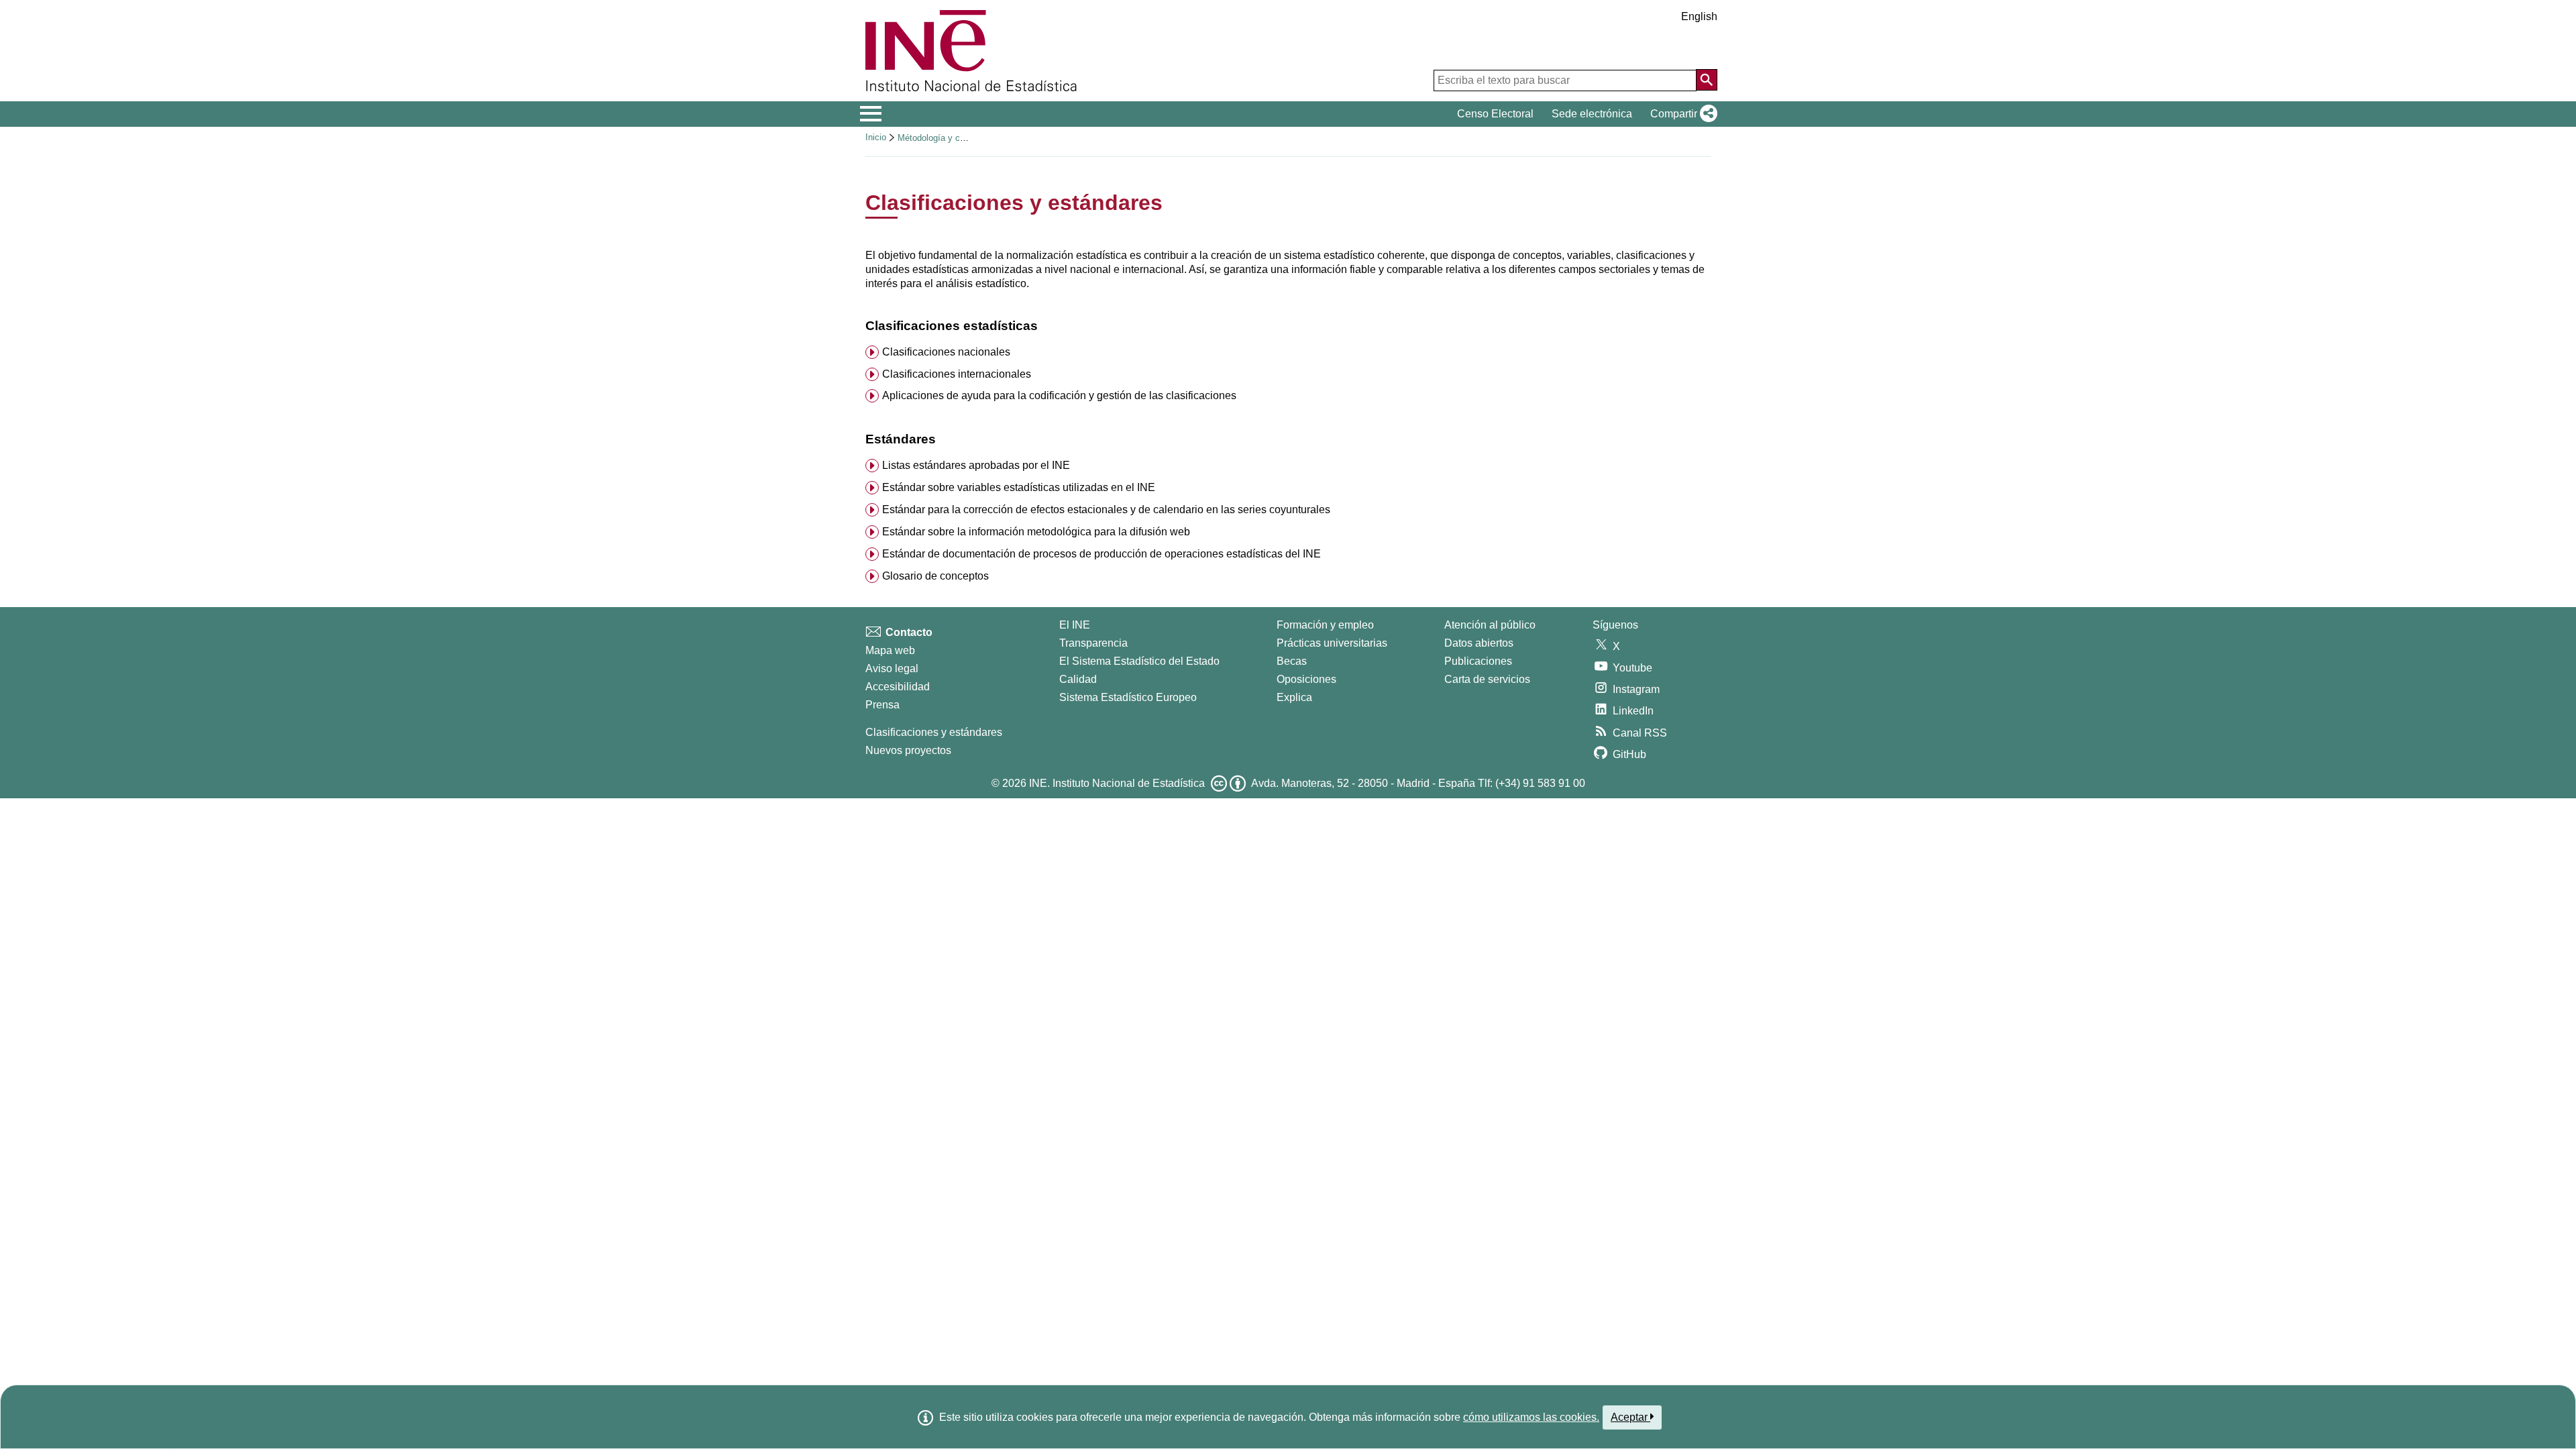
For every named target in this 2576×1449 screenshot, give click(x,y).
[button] (1681, 114)
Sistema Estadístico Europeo (1128, 697)
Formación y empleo (1325, 625)
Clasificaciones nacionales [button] (946, 352)
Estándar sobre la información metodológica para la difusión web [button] (1036, 532)
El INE (1075, 625)
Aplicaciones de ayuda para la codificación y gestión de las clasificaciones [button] (1059, 395)
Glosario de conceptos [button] (935, 576)
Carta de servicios (1487, 679)
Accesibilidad (898, 687)
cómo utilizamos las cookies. (1531, 1417)
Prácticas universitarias (1332, 643)
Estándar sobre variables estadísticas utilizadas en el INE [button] (1019, 487)
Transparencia (1093, 643)
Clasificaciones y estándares (934, 732)
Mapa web (890, 650)
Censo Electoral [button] (1495, 114)
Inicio (876, 137)
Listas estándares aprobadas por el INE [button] (976, 465)
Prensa (882, 705)
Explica (1294, 697)
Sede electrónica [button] (1592, 114)
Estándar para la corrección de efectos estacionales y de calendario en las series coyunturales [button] (1106, 509)
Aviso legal (892, 668)
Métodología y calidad (940, 138)
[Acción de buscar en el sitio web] (1707, 80)
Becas (1292, 661)
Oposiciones (1306, 679)
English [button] (1699, 16)
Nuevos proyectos (908, 750)
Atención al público (1490, 625)
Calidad (1078, 679)
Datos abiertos (1479, 643)
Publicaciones (1478, 661)
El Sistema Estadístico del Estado (1139, 661)
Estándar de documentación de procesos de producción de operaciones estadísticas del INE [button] (1102, 554)
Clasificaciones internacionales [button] (957, 374)
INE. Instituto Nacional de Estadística (1117, 783)
